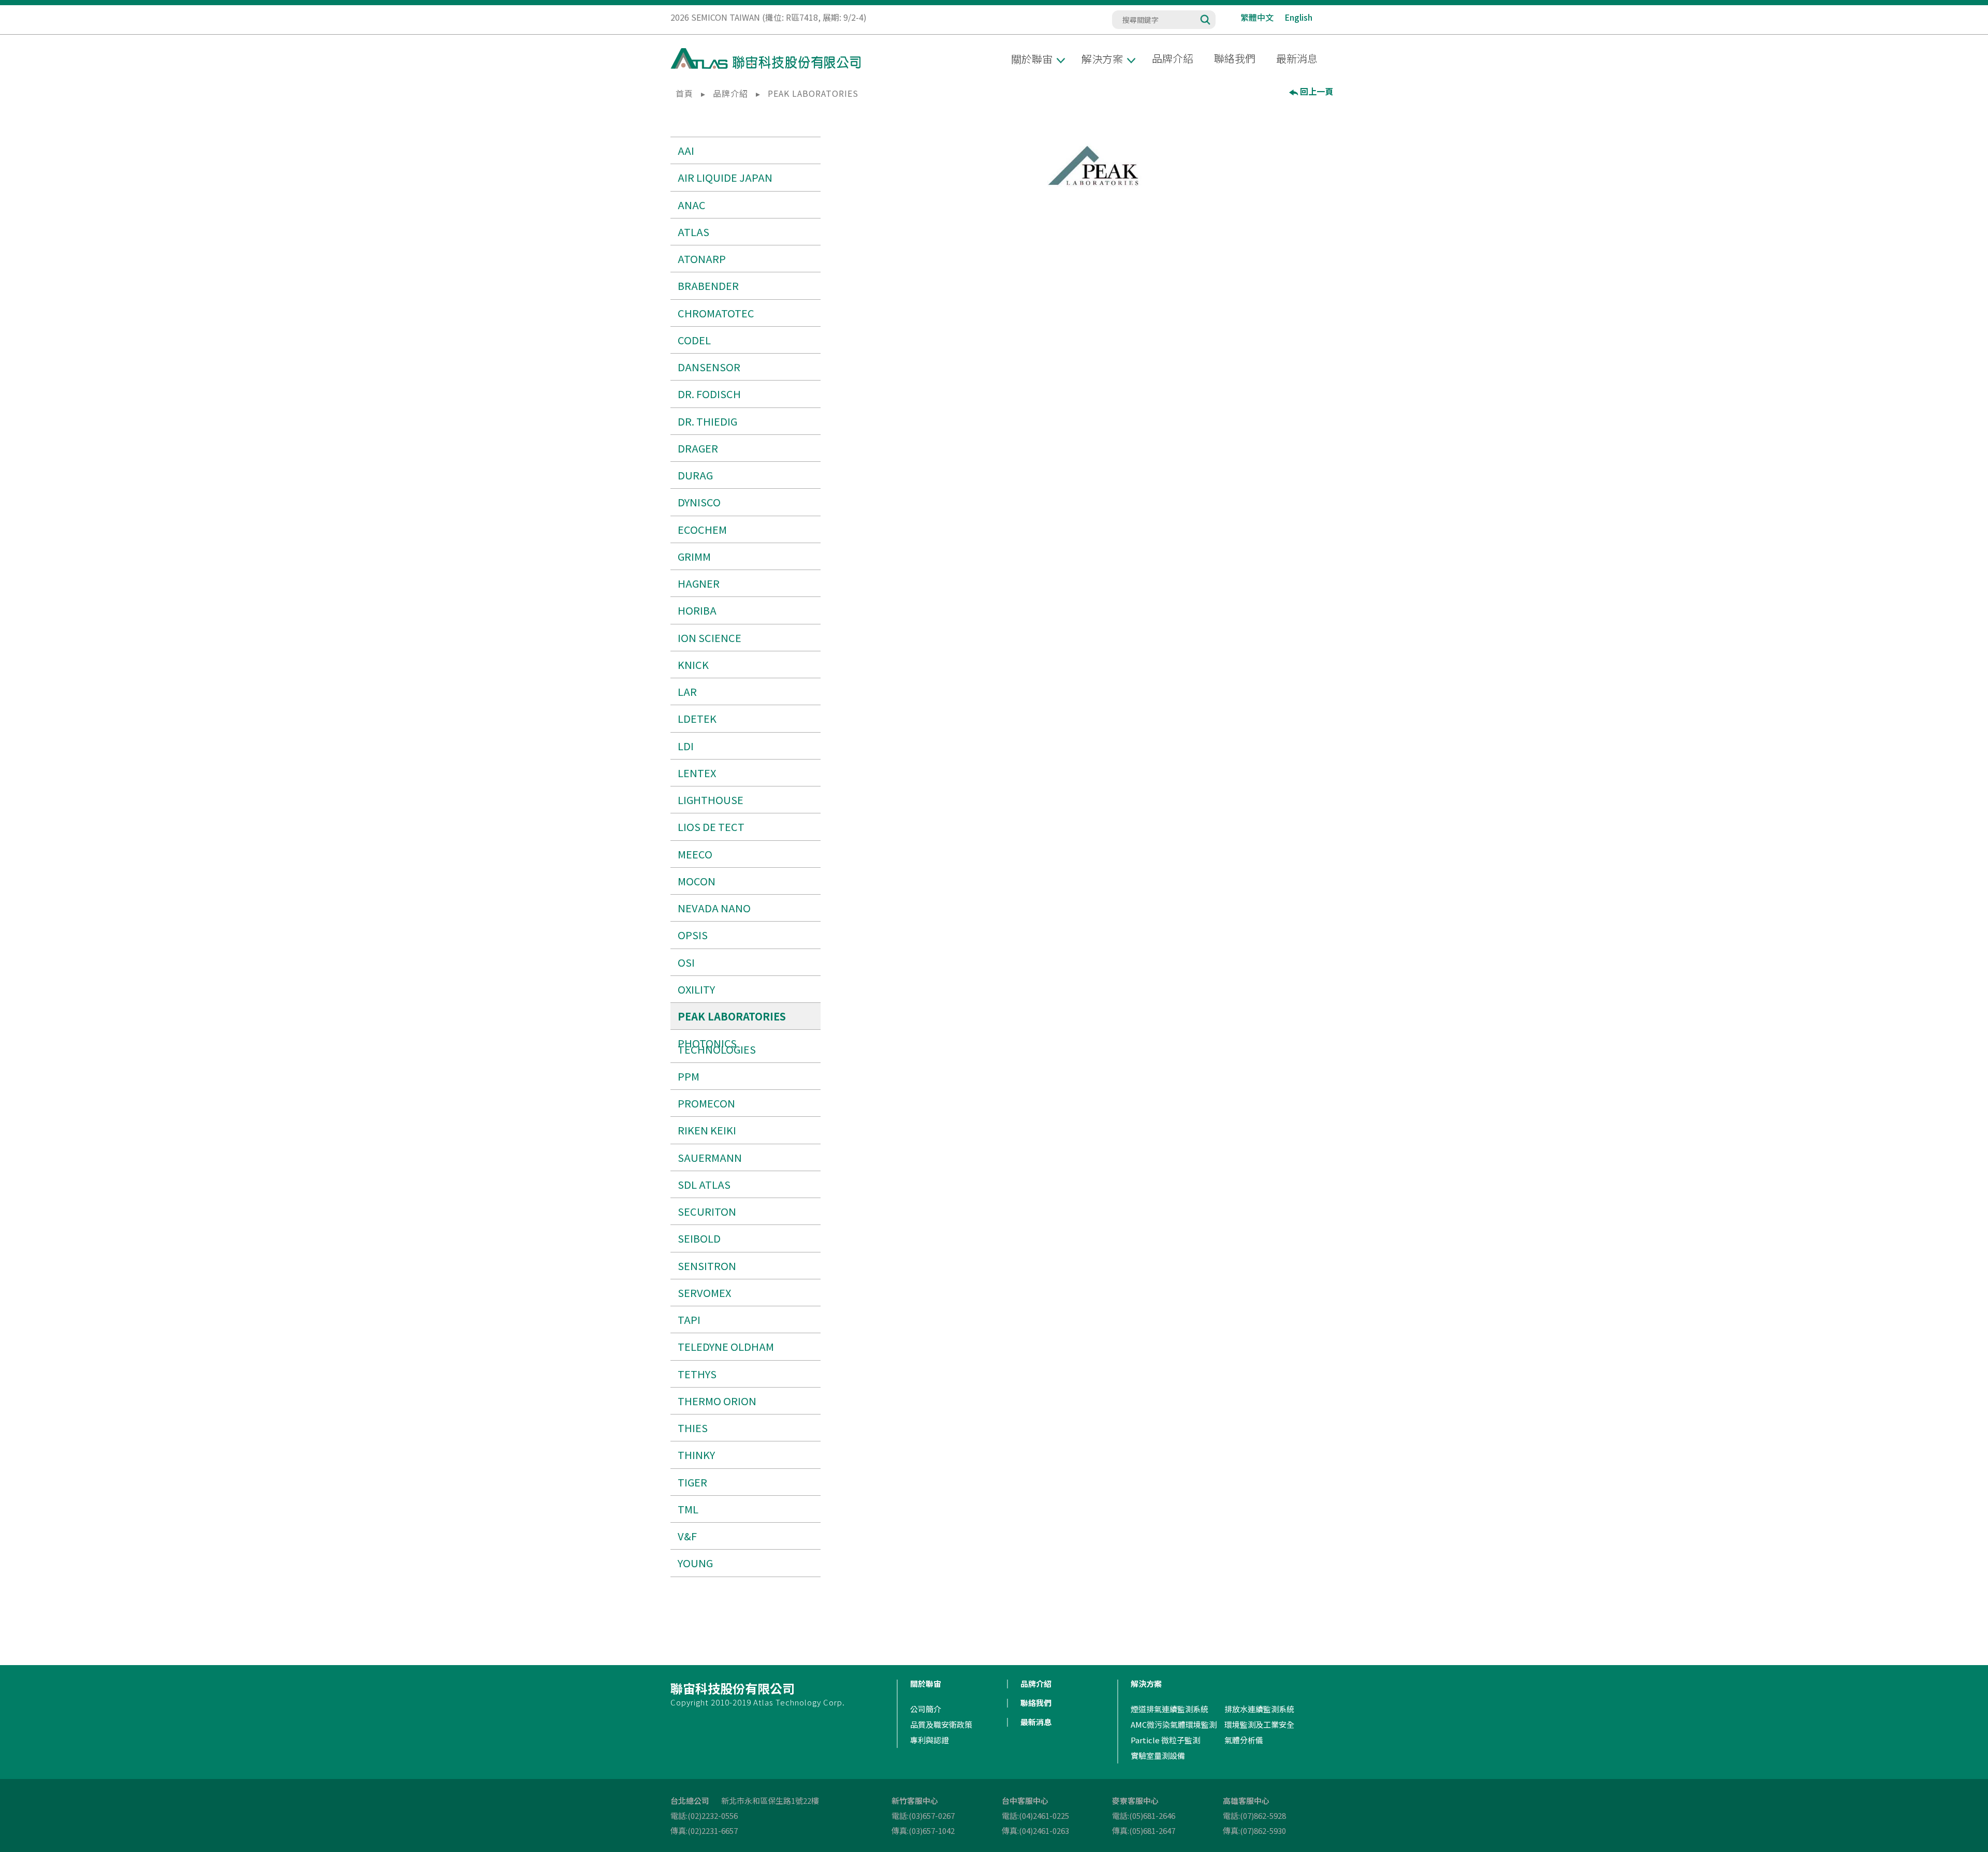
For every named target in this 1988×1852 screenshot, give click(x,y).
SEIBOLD (699, 1238)
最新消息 (1297, 58)
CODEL (694, 340)
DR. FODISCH (709, 394)
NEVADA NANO (714, 908)
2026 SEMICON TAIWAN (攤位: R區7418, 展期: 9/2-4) (769, 17)
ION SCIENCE (710, 638)
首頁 (684, 93)
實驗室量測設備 (1158, 1755)
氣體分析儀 (1244, 1740)
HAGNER (699, 583)
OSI (686, 962)
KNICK (693, 665)
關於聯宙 (926, 1683)
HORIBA (697, 610)
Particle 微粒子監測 (1165, 1740)
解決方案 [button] (1102, 59)
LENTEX (697, 773)
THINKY (696, 1455)
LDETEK (697, 718)
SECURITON (707, 1211)
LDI (686, 746)
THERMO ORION (717, 1401)
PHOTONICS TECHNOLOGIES (717, 1046)
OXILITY (696, 989)
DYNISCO (699, 502)
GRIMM (694, 556)
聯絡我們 (1235, 58)
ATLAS (693, 232)
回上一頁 (1317, 92)
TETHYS (697, 1374)
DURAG (695, 475)
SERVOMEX (704, 1293)
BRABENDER (708, 286)
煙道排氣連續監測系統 (1170, 1709)
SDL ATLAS (704, 1184)
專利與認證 (930, 1740)
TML (688, 1509)
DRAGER (698, 448)
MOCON (697, 881)
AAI (686, 150)
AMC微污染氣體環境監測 (1174, 1724)
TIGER (692, 1482)
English (1298, 17)
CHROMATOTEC (716, 313)
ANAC (692, 205)
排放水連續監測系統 (1259, 1709)
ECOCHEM (702, 529)
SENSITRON (707, 1266)
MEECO (695, 854)
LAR (687, 691)
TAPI (689, 1319)
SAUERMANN (710, 1157)
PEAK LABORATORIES (732, 1016)
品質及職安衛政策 (941, 1724)
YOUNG (695, 1563)
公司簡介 (926, 1709)
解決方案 (1146, 1683)
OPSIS (693, 935)
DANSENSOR (709, 367)
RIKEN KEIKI (707, 1130)
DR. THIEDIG (707, 421)
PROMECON (706, 1103)
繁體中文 (1257, 17)
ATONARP (702, 259)
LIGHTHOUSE (711, 800)
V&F (687, 1536)
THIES (693, 1428)
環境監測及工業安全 (1259, 1724)
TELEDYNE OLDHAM (726, 1346)
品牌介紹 (1173, 58)
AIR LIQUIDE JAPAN (725, 177)
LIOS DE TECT (711, 827)
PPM (689, 1076)
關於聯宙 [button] (1032, 59)
